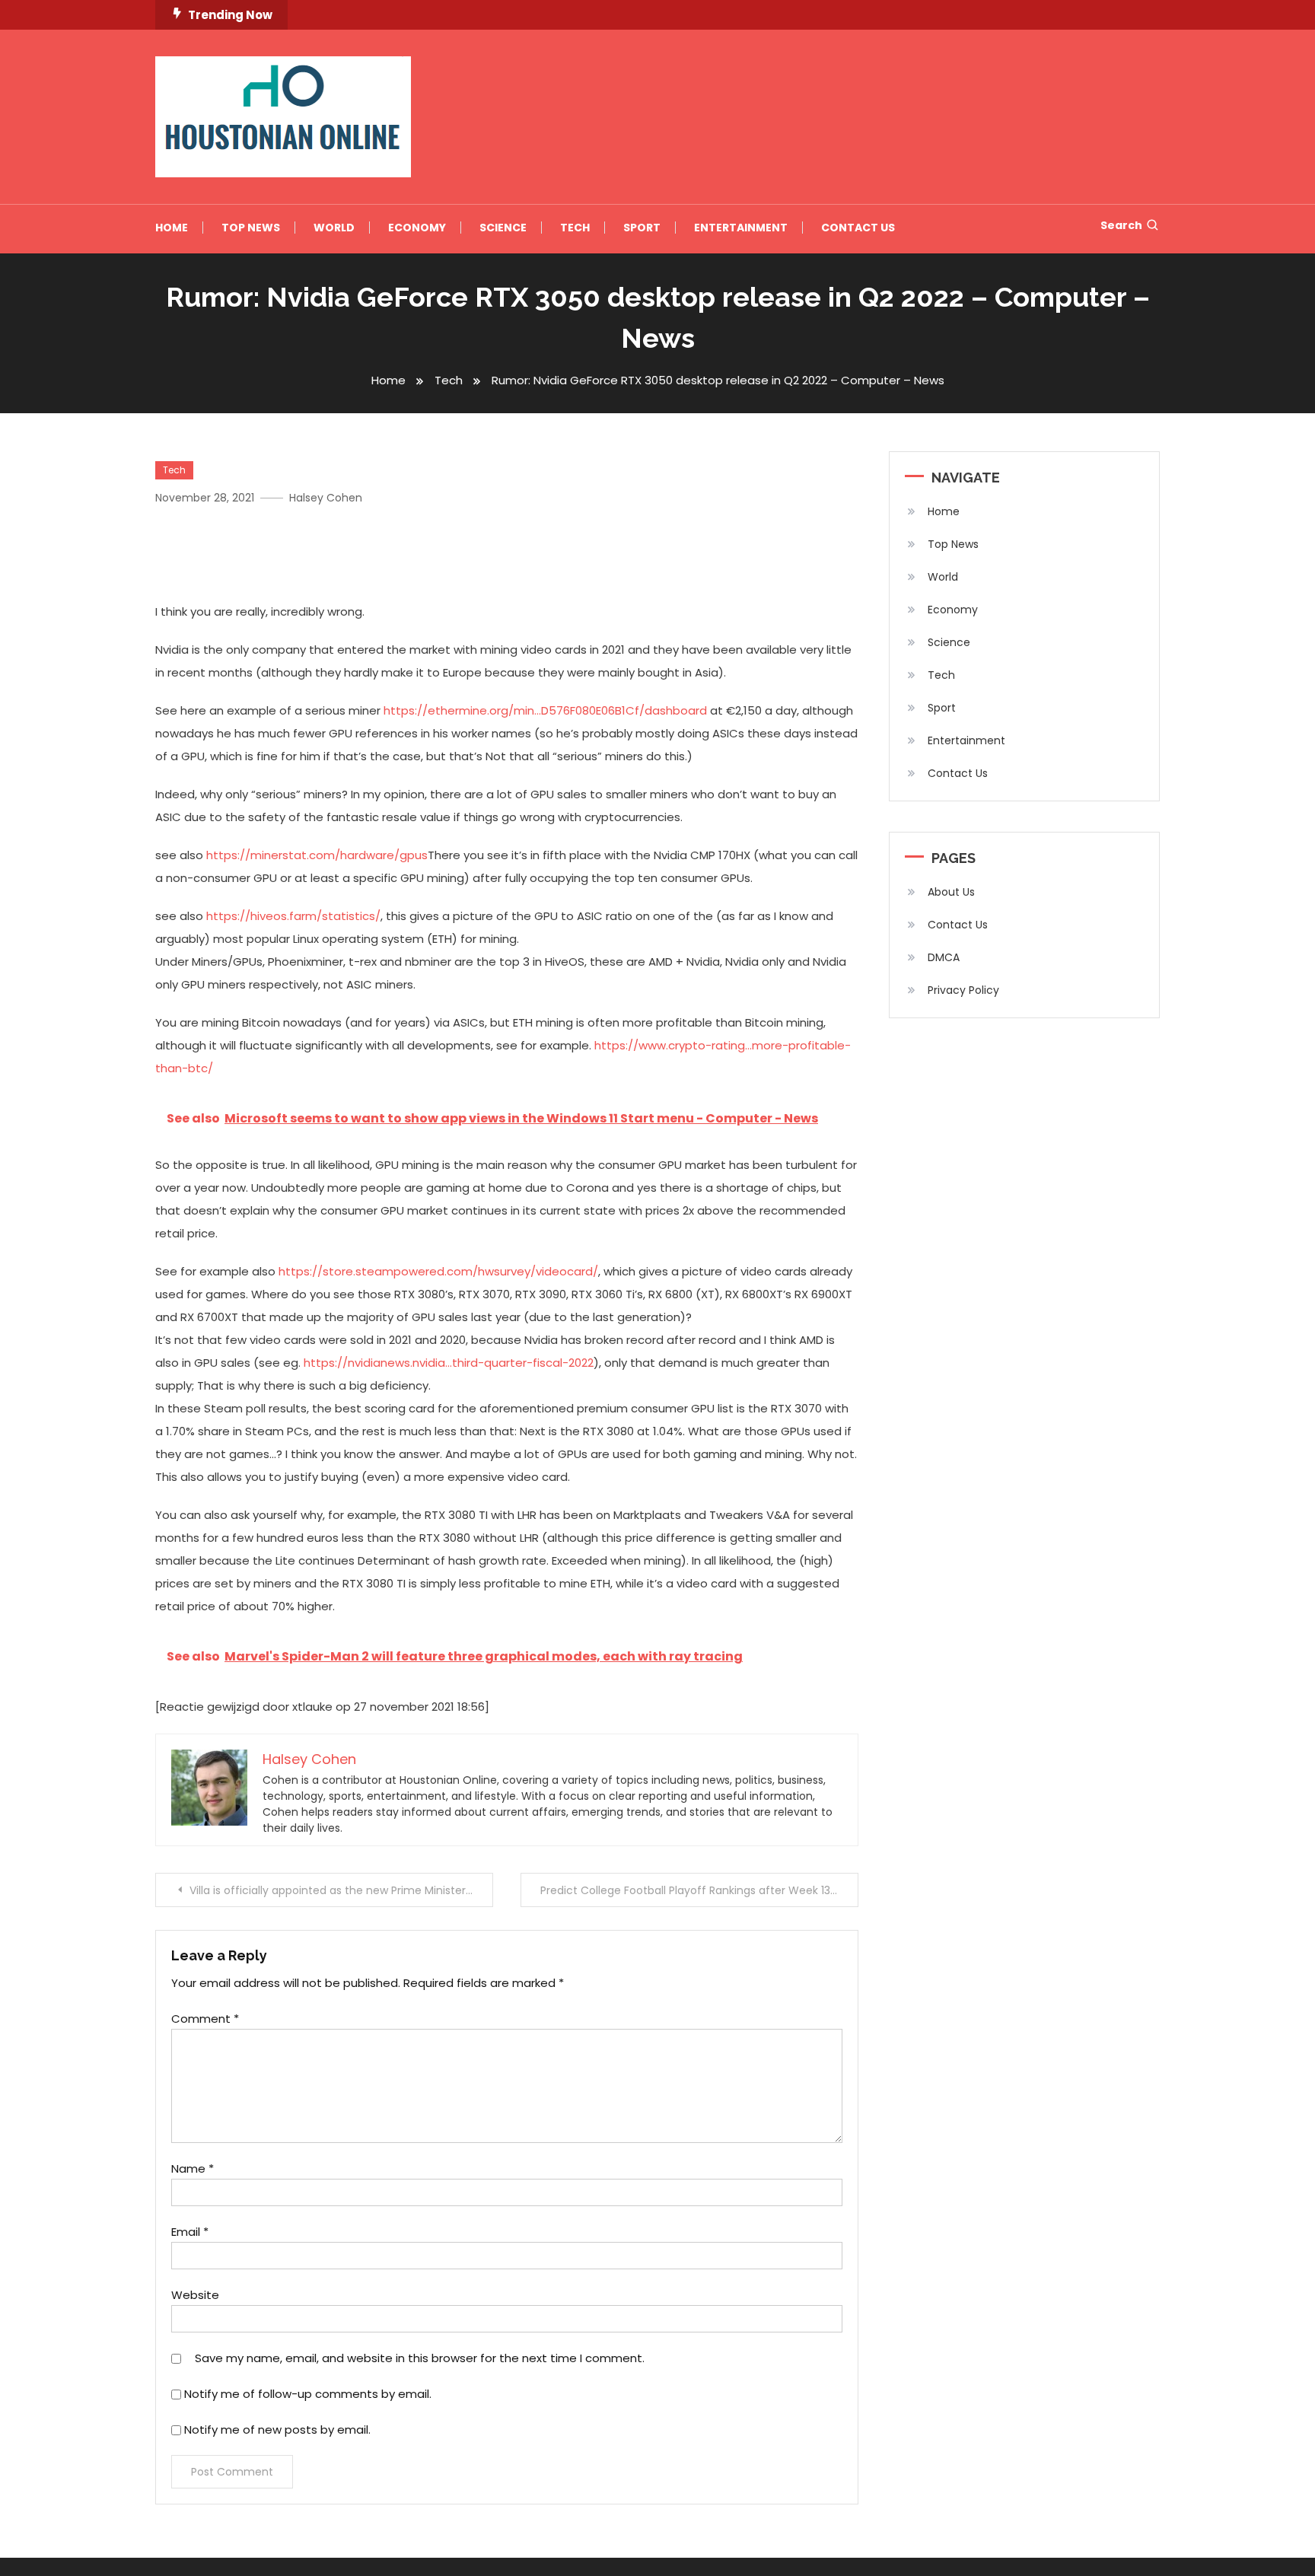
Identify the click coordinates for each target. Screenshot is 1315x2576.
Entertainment (741, 228)
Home (172, 228)
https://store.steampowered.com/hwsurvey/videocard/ (438, 1271)
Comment (205, 2019)
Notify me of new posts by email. (277, 2430)
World (334, 228)
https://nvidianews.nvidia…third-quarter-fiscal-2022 (449, 1363)
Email (190, 2232)
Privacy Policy (963, 990)
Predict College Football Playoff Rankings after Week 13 (685, 1890)
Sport (642, 228)
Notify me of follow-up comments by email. (308, 2394)
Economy (417, 228)
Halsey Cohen (326, 498)
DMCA (944, 957)
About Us (951, 892)
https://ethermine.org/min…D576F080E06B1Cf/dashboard (545, 710)
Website (195, 2295)
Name (193, 2168)
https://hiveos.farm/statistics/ (293, 916)
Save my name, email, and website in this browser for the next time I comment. (420, 2358)
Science (503, 228)
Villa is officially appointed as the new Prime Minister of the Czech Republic (341, 1890)
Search (1121, 225)
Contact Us (858, 228)
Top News (251, 228)
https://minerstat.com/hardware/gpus (317, 855)
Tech (575, 228)
